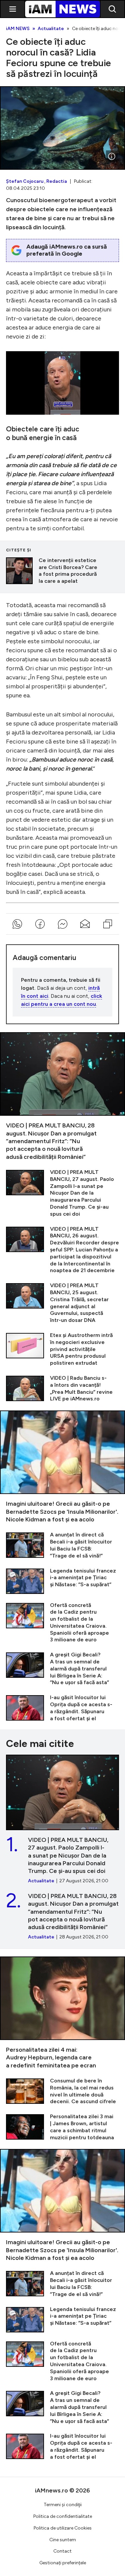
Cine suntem (63, 2540)
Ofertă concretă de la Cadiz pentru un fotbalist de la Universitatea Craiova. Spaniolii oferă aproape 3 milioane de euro (62, 1623)
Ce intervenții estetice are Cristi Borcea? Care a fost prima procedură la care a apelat (62, 571)
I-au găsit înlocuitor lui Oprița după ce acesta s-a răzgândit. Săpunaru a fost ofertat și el (62, 1708)
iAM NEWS (18, 29)
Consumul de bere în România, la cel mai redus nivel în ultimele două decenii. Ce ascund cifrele (62, 2091)
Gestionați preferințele (63, 2563)
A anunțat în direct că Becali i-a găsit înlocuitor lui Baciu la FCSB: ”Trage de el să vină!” (62, 1545)
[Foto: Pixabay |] (112, 156)
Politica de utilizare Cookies (63, 2528)
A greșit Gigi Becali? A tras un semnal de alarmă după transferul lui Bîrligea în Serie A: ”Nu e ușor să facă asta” (62, 1669)
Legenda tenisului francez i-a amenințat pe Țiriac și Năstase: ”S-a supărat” (62, 1581)
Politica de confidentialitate (63, 2516)
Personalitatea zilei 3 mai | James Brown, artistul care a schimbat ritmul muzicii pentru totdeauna (62, 2127)
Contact (62, 2551)
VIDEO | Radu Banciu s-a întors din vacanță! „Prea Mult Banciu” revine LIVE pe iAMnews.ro (62, 1389)
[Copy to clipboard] (108, 924)
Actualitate (51, 29)
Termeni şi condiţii (63, 2505)
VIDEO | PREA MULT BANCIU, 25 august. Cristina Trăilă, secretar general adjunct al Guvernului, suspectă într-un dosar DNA (62, 1303)
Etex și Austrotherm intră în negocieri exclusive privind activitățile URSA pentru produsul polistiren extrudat (62, 1349)
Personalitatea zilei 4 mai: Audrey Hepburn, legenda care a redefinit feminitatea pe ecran (62, 2013)
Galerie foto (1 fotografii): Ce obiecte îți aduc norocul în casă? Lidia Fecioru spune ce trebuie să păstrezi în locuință (62, 128)
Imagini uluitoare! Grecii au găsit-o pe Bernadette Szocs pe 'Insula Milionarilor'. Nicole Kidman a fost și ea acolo (62, 1467)
